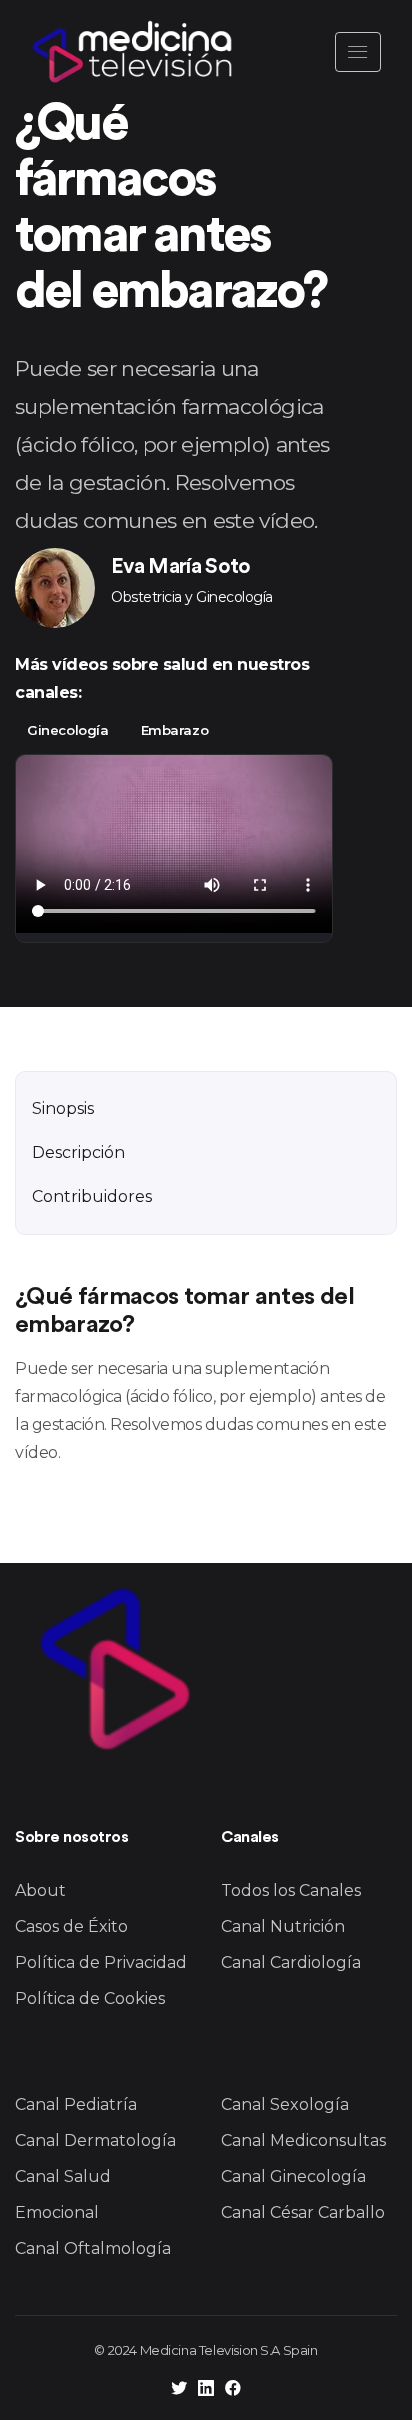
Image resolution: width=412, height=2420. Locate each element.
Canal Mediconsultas (303, 2140)
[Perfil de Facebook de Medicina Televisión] (233, 2390)
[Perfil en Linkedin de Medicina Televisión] (206, 2390)
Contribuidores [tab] (92, 1196)
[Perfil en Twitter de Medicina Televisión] (179, 2390)
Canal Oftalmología (93, 2248)
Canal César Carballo (303, 2212)
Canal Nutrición (283, 1926)
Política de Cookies (90, 1998)
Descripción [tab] (78, 1152)
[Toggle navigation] (358, 52)
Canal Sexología (285, 2104)
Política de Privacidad (101, 1962)
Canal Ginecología (293, 2176)
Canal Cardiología (291, 1962)
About (40, 1890)
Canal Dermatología (95, 2140)
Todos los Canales (291, 1890)
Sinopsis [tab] (63, 1108)
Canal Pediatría (76, 2104)
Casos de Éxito (71, 1926)
